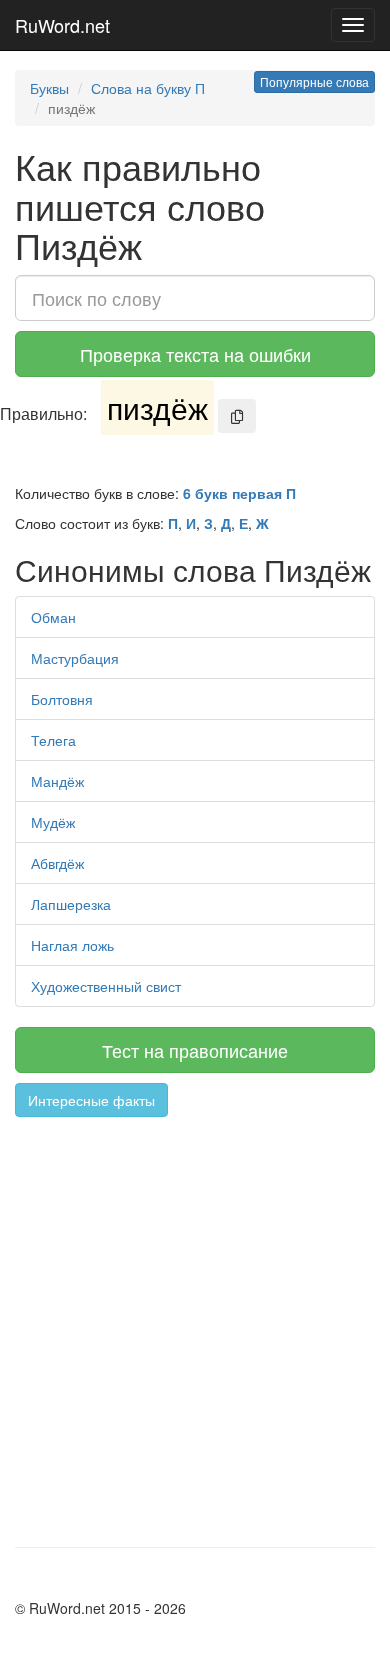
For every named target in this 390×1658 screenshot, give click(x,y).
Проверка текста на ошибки (195, 354)
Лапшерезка (71, 904)
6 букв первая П (239, 493)
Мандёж (57, 781)
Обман (53, 617)
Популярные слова (314, 81)
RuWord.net (62, 25)
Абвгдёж (57, 863)
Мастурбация (75, 658)
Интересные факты (91, 1100)
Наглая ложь (72, 945)
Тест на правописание (195, 1050)
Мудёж (53, 822)
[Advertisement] (195, 1322)
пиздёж (157, 407)
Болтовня (62, 699)
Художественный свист (106, 986)
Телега (53, 740)
